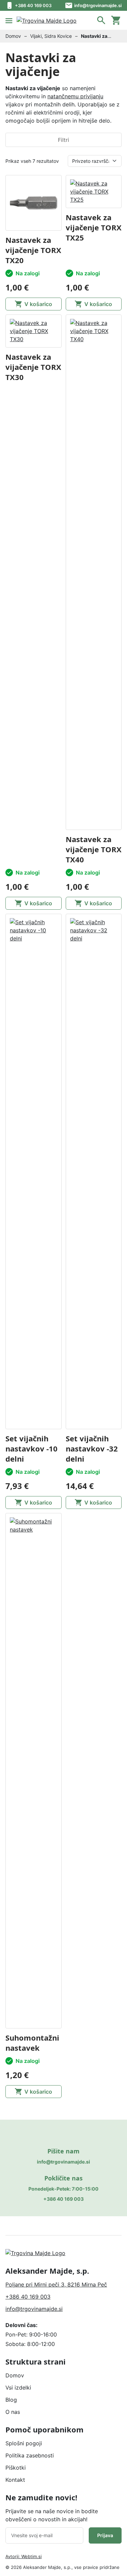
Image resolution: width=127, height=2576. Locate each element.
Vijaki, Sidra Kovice (51, 36)
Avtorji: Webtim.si (24, 2556)
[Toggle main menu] (9, 20)
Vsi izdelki (18, 2388)
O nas (13, 2412)
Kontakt (15, 2480)
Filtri (63, 140)
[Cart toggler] (116, 20)
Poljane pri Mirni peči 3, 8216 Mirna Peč (56, 2284)
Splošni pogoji (24, 2443)
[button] (101, 20)
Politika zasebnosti (30, 2455)
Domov (13, 36)
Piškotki (16, 2468)
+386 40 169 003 (33, 5)
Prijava (105, 2535)
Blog (11, 2400)
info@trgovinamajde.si (98, 5)
